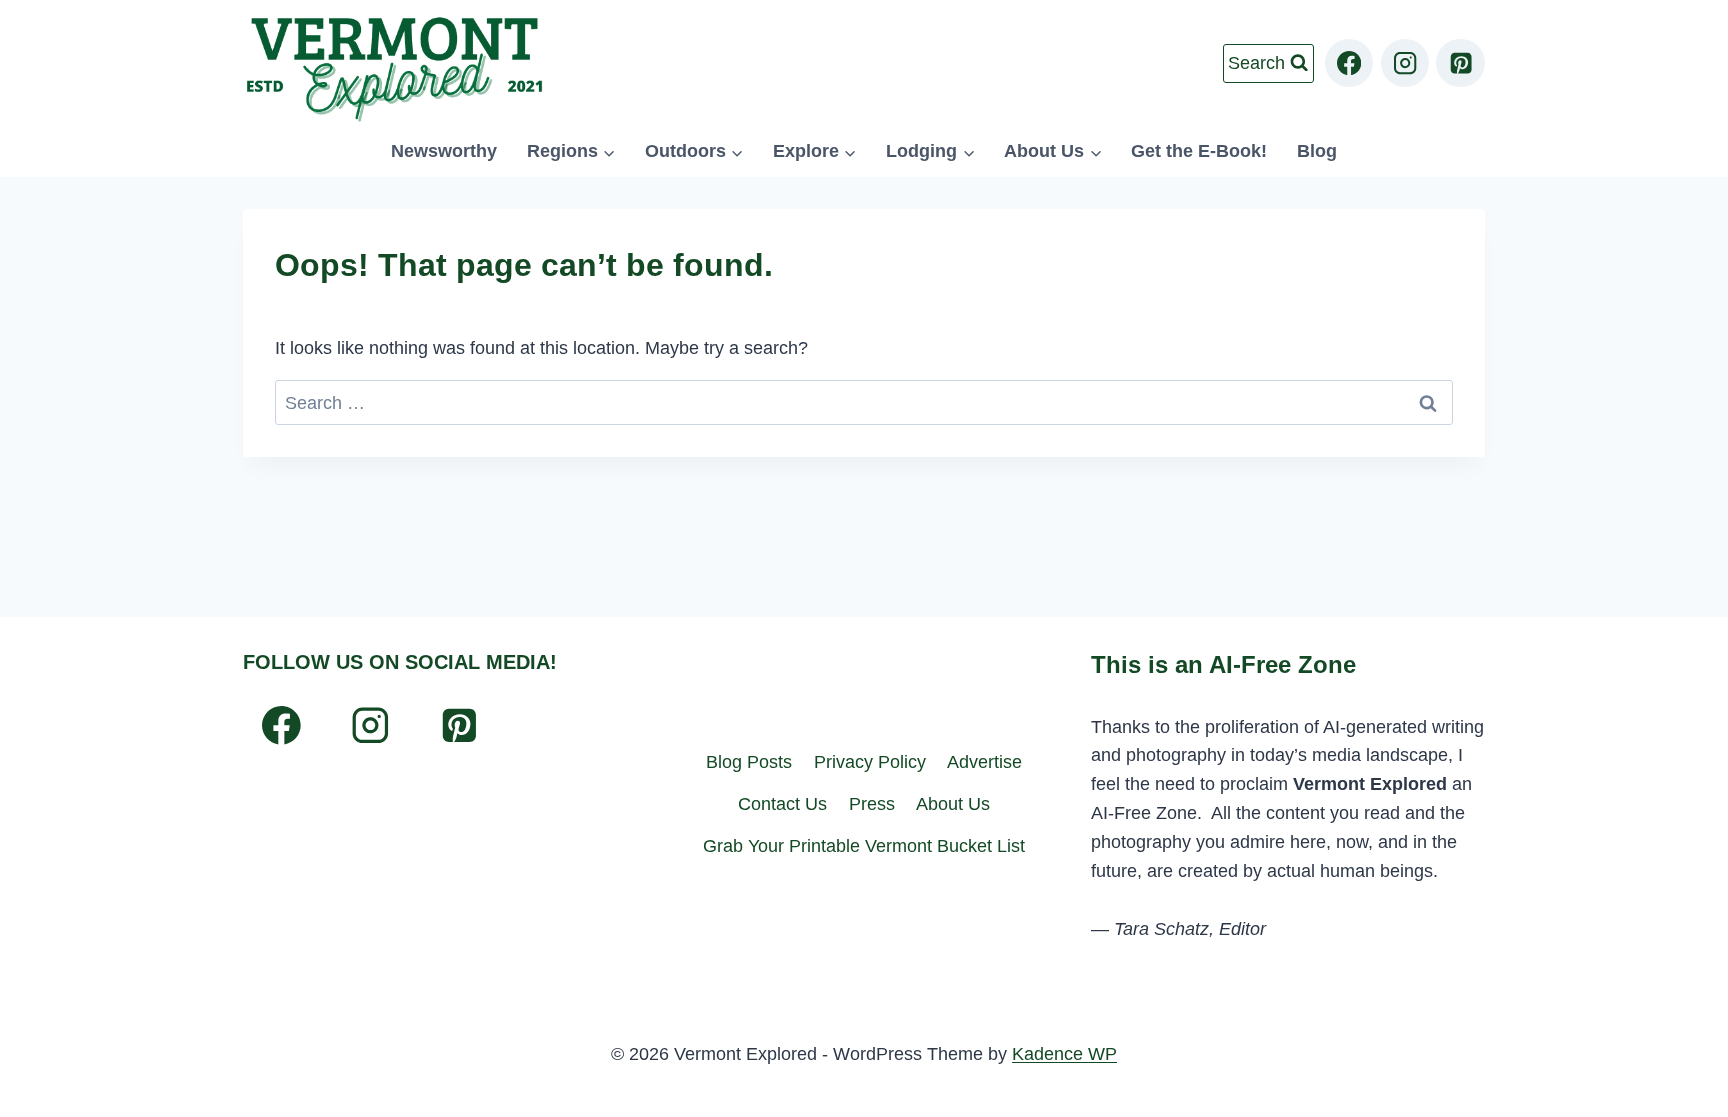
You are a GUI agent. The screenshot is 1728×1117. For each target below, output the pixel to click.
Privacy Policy (870, 762)
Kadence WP (1064, 1054)
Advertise (984, 762)
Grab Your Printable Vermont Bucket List (864, 846)
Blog (1317, 151)
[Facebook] (1349, 63)
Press (872, 804)
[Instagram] (1405, 63)
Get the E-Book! (1199, 151)
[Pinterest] (1460, 63)
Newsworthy (444, 151)
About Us (953, 804)
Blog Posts (749, 762)
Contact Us (782, 804)
